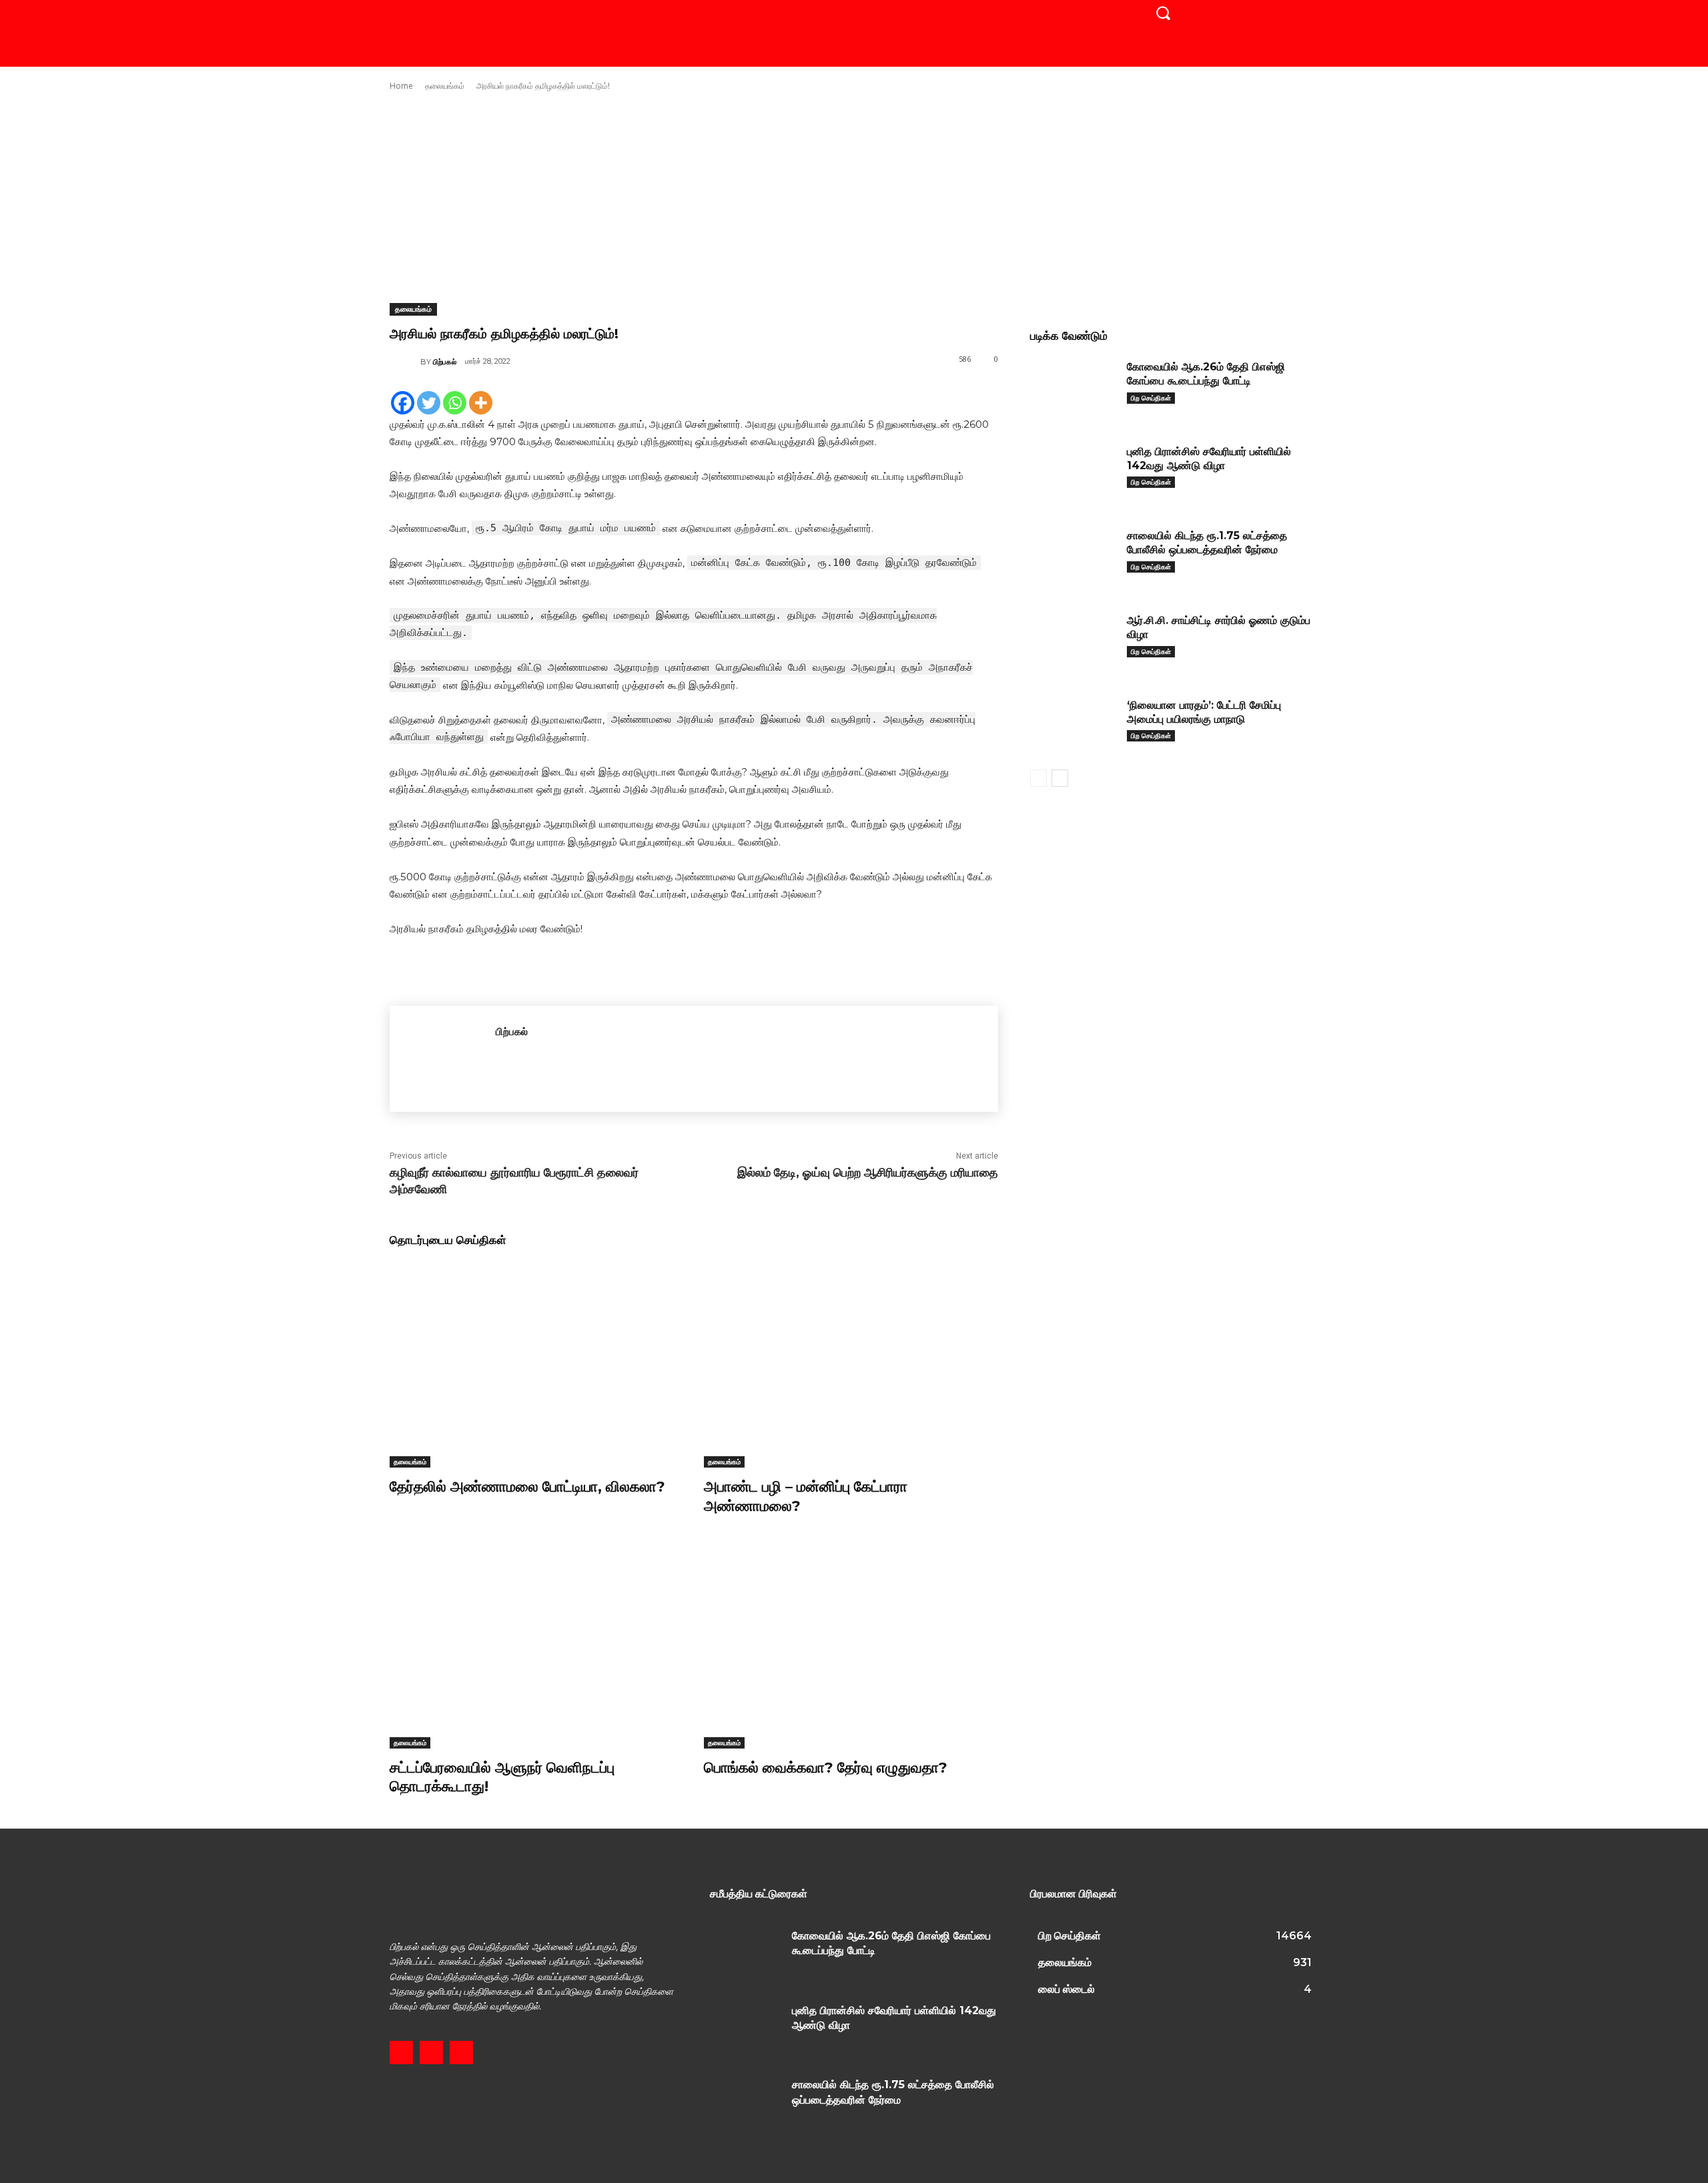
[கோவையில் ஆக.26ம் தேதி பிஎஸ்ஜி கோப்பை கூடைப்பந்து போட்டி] (1074, 387)
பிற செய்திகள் (1151, 398)
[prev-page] (1038, 778)
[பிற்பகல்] (405, 362)
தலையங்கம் (445, 86)
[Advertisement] (854, 198)
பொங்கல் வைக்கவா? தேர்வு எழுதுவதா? (826, 1768)
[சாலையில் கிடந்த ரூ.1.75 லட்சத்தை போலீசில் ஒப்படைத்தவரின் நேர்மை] (1074, 556)
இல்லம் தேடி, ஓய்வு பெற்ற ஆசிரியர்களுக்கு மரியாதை (868, 1173)
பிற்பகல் (445, 362)
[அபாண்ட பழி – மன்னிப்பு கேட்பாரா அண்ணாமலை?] (851, 1364)
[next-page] (1060, 778)
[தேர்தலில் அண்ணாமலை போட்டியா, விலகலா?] (537, 1364)
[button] (1163, 13)
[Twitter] (429, 403)
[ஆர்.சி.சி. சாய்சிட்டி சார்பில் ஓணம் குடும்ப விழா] (1074, 641)
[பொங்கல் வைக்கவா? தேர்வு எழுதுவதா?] (851, 1645)
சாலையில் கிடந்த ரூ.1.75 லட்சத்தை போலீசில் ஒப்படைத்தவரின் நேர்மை (1207, 543)
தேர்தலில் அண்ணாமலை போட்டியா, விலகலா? (527, 1487)
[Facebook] (403, 403)
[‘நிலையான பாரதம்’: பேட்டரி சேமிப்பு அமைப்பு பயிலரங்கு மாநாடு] (1074, 726)
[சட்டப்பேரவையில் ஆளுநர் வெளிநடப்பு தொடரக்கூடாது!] (537, 1645)
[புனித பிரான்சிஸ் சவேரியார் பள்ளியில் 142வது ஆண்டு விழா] (1074, 472)
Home (401, 86)
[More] (481, 403)
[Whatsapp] (455, 403)
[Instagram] (431, 2053)
